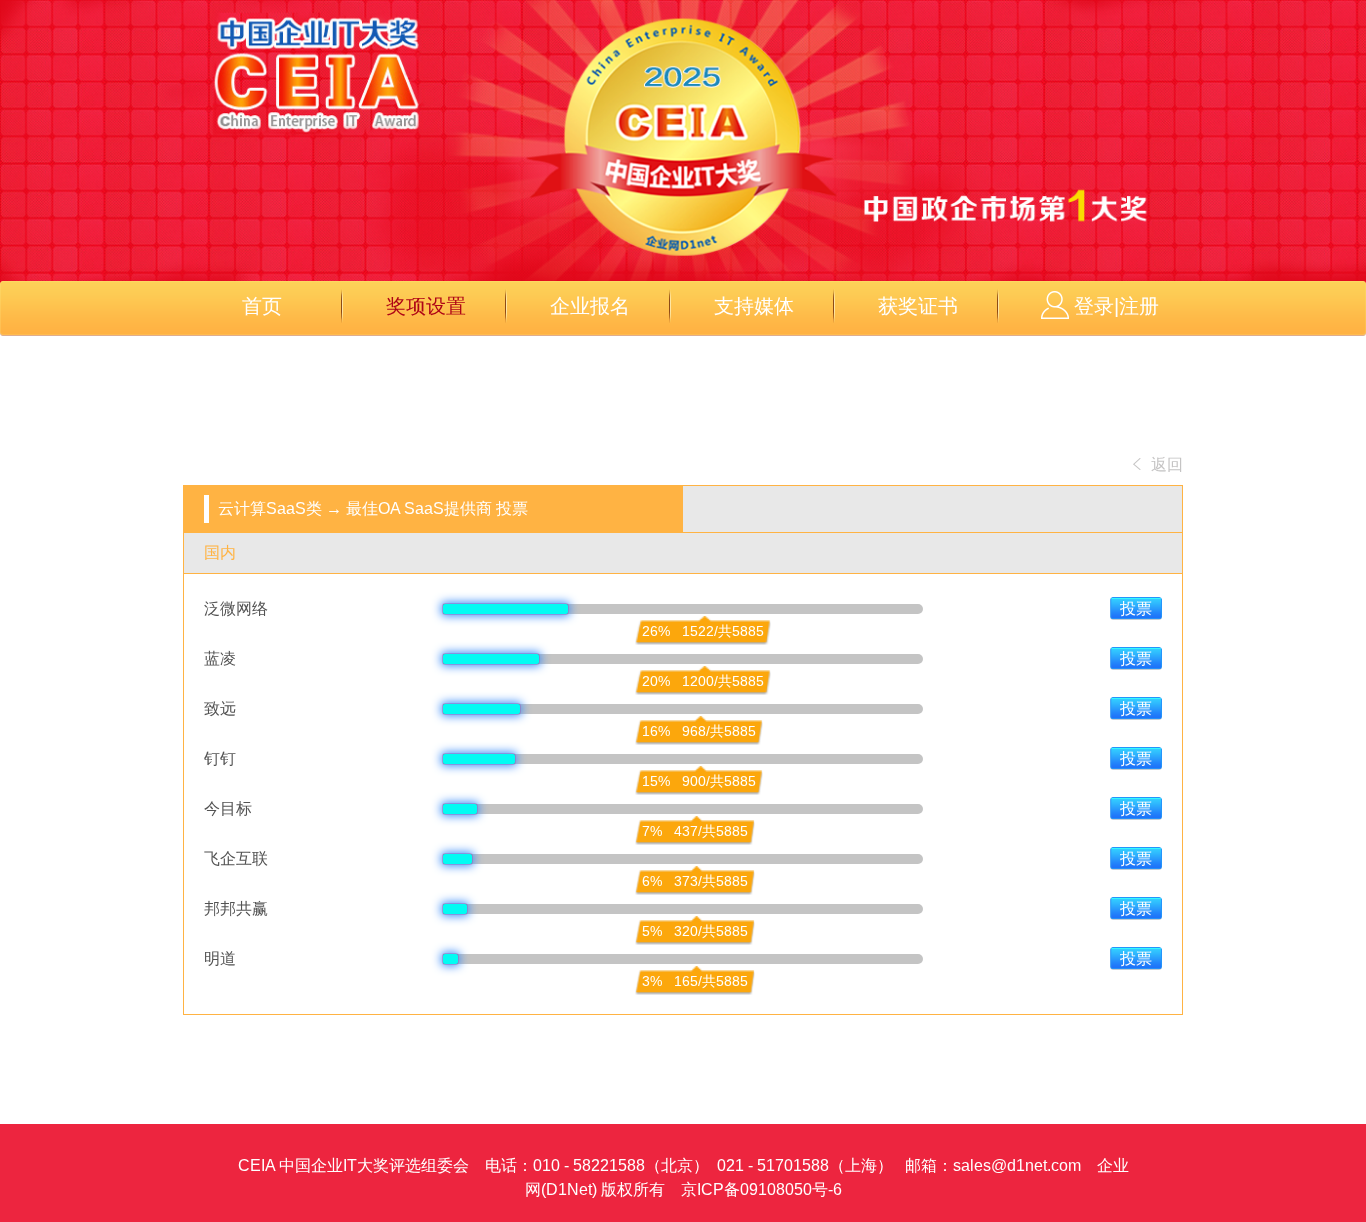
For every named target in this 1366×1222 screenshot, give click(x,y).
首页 (262, 306)
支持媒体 (754, 306)
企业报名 (590, 306)
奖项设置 (426, 306)
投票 (1136, 608)
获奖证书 (918, 306)
